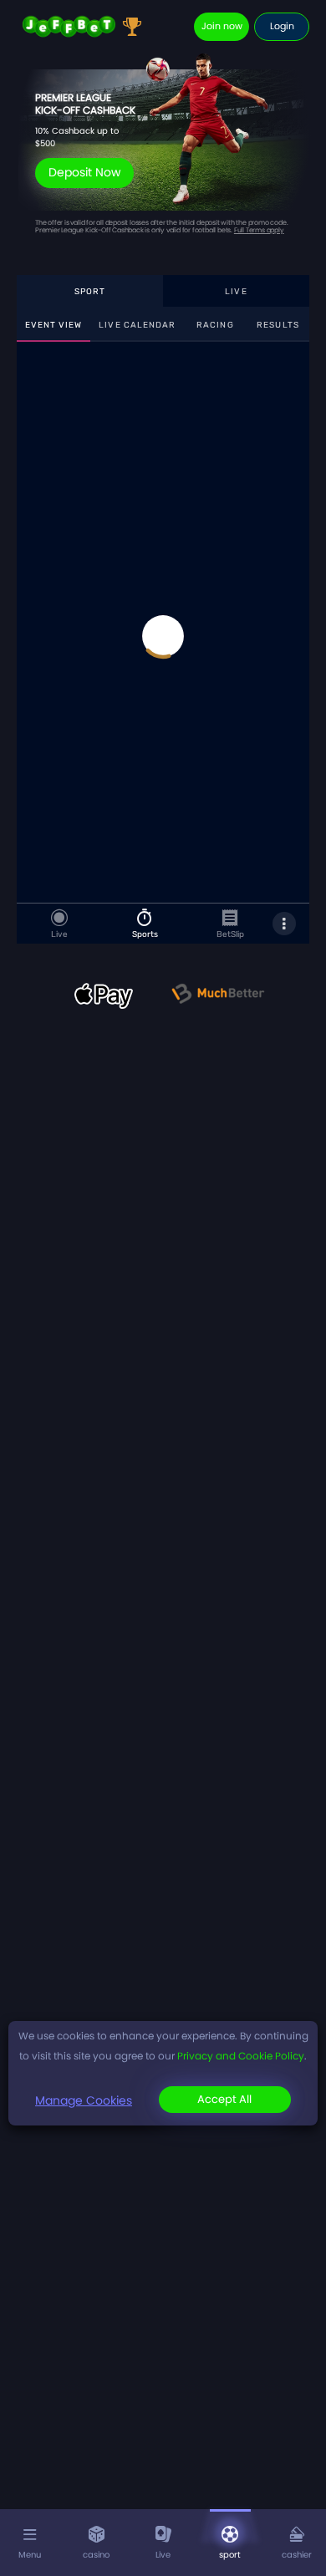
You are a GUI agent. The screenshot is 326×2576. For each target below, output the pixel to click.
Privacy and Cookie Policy (241, 2056)
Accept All (224, 2099)
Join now (222, 26)
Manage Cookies (84, 2100)
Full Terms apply (259, 230)
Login (282, 26)
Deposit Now (84, 172)
